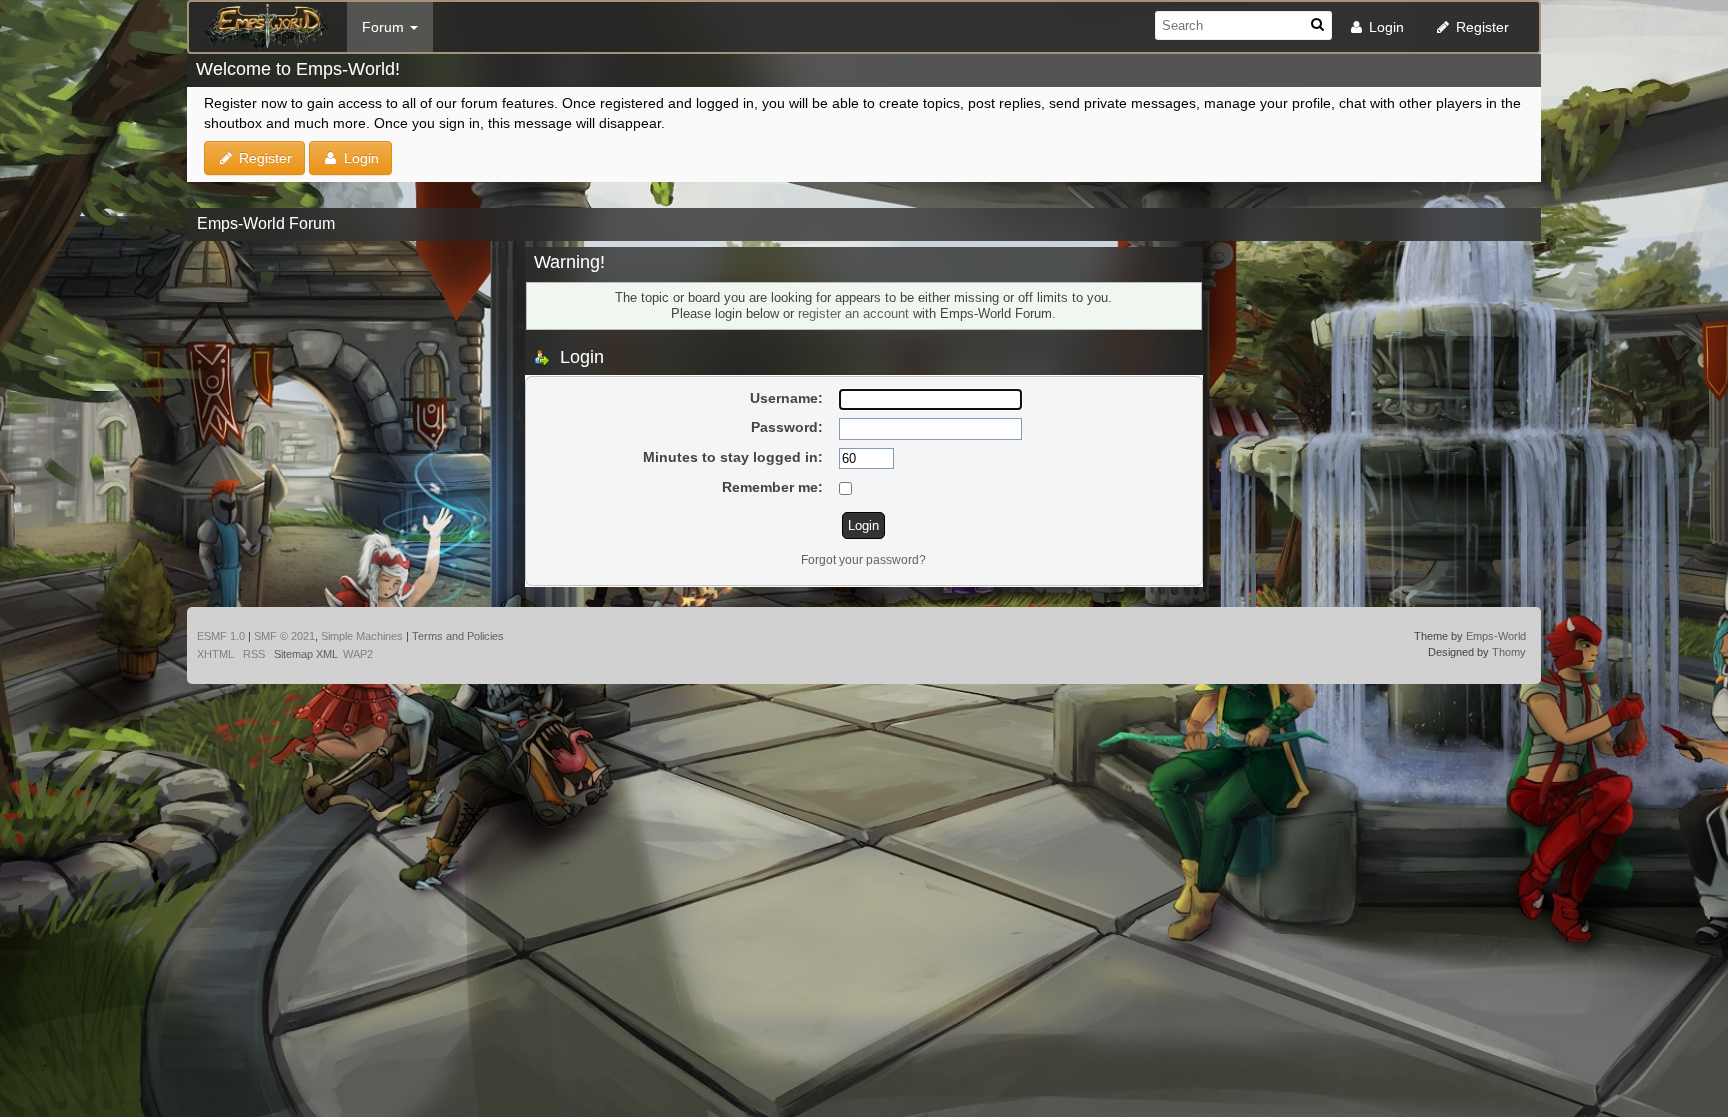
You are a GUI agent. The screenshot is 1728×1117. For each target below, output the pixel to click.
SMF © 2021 (284, 636)
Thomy (1509, 652)
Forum (385, 27)
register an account (853, 314)
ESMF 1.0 (221, 636)
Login (1384, 27)
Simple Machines (362, 636)
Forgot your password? (863, 560)
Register (1480, 27)
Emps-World (1496, 636)
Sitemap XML (306, 654)
